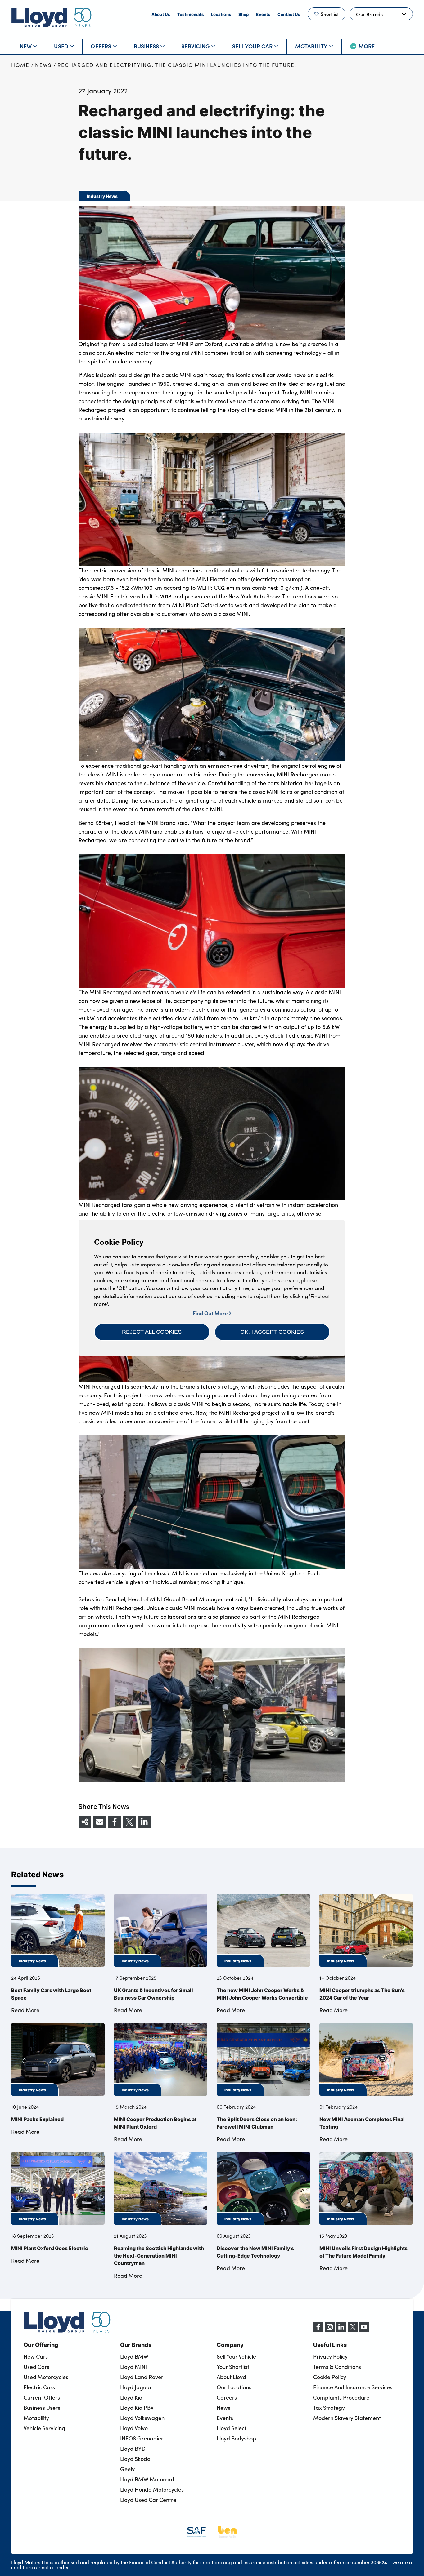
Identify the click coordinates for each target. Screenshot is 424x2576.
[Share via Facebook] (115, 1822)
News (43, 65)
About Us (161, 14)
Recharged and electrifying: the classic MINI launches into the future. (177, 65)
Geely (127, 2469)
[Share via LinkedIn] (144, 1822)
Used (61, 46)
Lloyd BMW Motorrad (147, 2479)
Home (20, 65)
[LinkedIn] (341, 2330)
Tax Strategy (329, 2408)
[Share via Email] (100, 1822)
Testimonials (190, 14)
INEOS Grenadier (142, 2438)
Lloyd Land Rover (142, 2377)
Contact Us (289, 14)
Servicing (196, 46)
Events (263, 14)
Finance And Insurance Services (353, 2387)
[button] (152, 1332)
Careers (227, 2397)
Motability (311, 46)
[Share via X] (129, 1822)
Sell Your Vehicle (236, 2356)
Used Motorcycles (46, 2377)
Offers (101, 46)
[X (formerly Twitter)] (353, 2330)
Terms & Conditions (337, 2367)
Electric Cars (39, 2387)
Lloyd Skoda (135, 2459)
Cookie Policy (330, 2377)
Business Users (42, 2408)
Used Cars (36, 2367)
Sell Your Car (252, 46)
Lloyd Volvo (134, 2428)
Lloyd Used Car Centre (148, 2500)
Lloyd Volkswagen (142, 2418)
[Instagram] (330, 2330)
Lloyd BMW (134, 2356)
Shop (244, 14)
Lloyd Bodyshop (236, 2438)
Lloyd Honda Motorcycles (152, 2489)
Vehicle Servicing (44, 2428)
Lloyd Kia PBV (137, 2408)
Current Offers (42, 2397)
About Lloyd (231, 2377)
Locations (221, 14)
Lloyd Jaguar (136, 2387)
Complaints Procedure (341, 2397)
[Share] (85, 1822)
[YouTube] (364, 2330)
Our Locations (234, 2387)
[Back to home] (52, 17)
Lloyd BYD (133, 2449)
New (26, 46)
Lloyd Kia (131, 2397)
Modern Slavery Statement (347, 2418)
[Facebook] (318, 2330)
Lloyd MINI (133, 2367)
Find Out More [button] (211, 1313)
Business (146, 46)
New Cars (36, 2356)
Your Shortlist (233, 2367)
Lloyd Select (232, 2428)
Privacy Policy (330, 2356)
